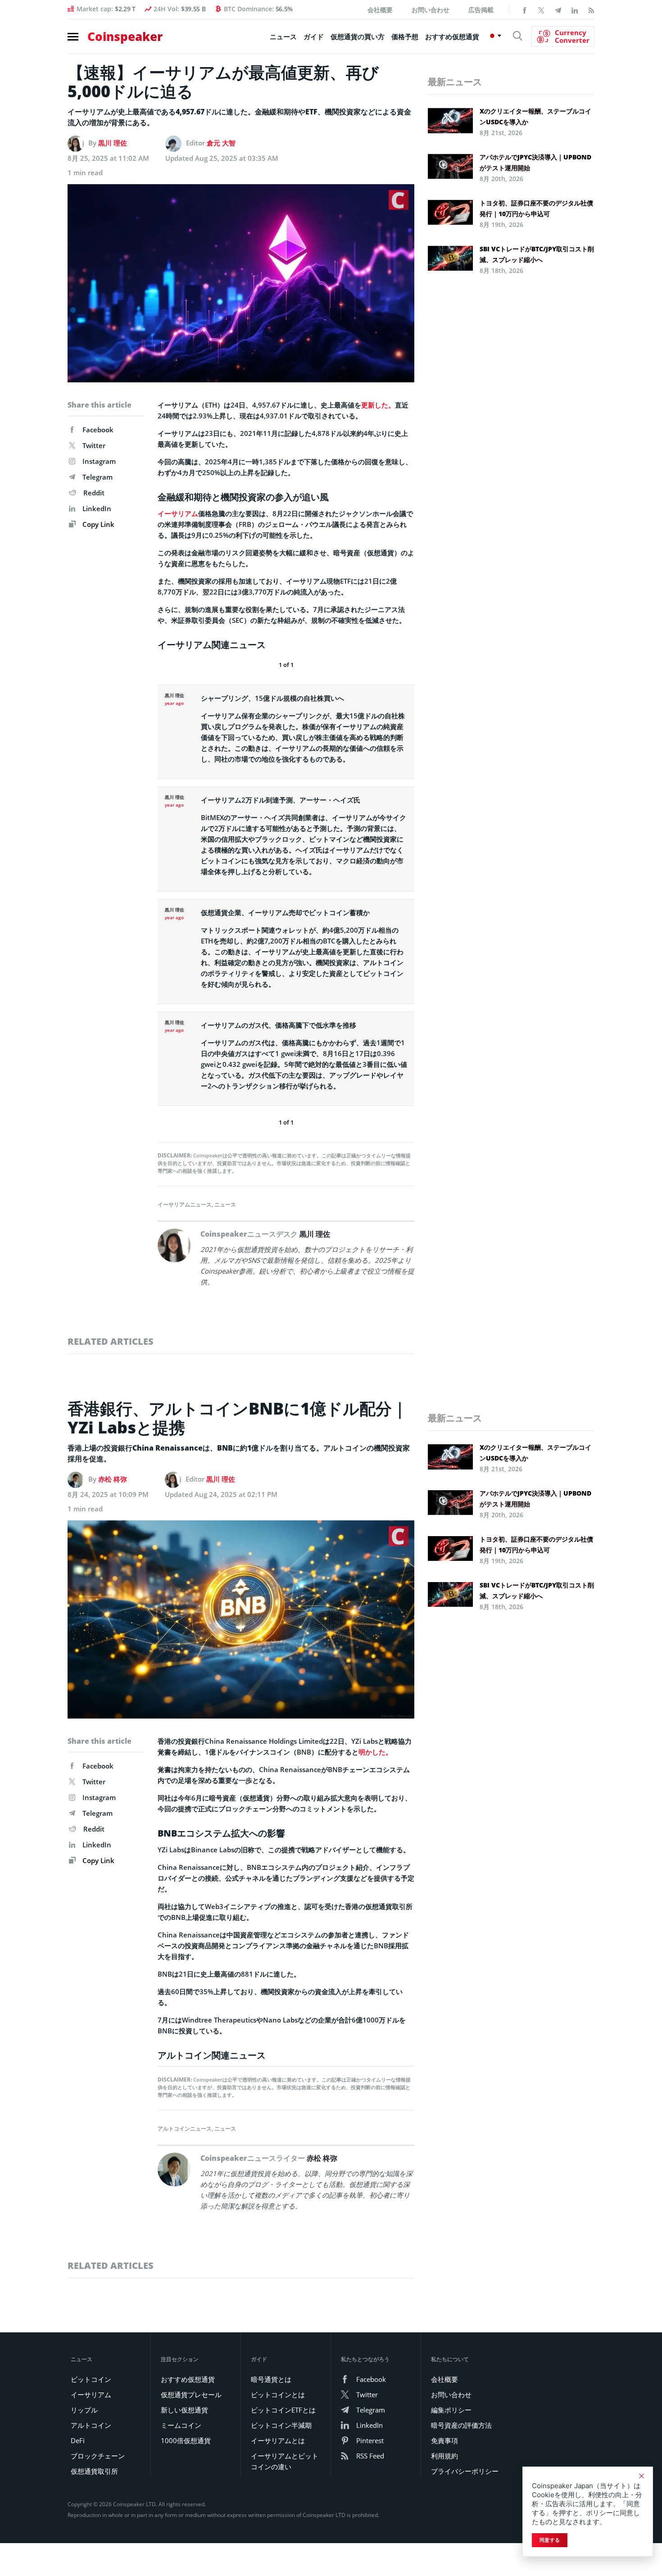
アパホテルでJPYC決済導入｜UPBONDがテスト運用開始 (535, 162)
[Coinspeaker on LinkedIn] (575, 9)
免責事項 (444, 2440)
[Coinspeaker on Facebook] (525, 9)
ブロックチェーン (98, 2456)
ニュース (283, 36)
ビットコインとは (278, 2395)
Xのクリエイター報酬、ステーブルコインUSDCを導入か (535, 116)
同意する (550, 2540)
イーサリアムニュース (185, 1204)
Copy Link (97, 524)
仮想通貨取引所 (94, 2471)
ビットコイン (91, 2379)
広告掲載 (481, 10)
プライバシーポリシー (465, 2471)
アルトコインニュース (185, 2129)
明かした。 (375, 1752)
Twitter (94, 445)
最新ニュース (455, 82)
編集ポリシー (451, 2410)
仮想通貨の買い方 (358, 36)
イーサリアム (178, 513)
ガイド (314, 36)
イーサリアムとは (278, 2440)
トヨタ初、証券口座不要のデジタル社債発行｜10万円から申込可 (536, 208)
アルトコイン (91, 2425)
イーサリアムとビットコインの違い (285, 2461)
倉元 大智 (221, 143)
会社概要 (380, 10)
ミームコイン (181, 2425)
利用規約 (444, 2456)
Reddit (94, 493)
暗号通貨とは (271, 2379)
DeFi (78, 2440)
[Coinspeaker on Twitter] (541, 9)
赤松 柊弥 (113, 1479)
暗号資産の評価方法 (461, 2425)
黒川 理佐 (113, 143)
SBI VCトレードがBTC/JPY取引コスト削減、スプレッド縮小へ (537, 254)
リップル (84, 2410)
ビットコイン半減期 (281, 2425)
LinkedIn (97, 508)
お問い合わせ (431, 10)
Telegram (97, 477)
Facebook (98, 430)
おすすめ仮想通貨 (452, 36)
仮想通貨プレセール (191, 2395)
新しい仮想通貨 (184, 2410)
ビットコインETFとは (283, 2410)
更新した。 (378, 405)
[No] (641, 2476)
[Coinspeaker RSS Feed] (591, 9)
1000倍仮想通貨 (186, 2440)
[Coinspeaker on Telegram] (558, 9)
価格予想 (405, 36)
